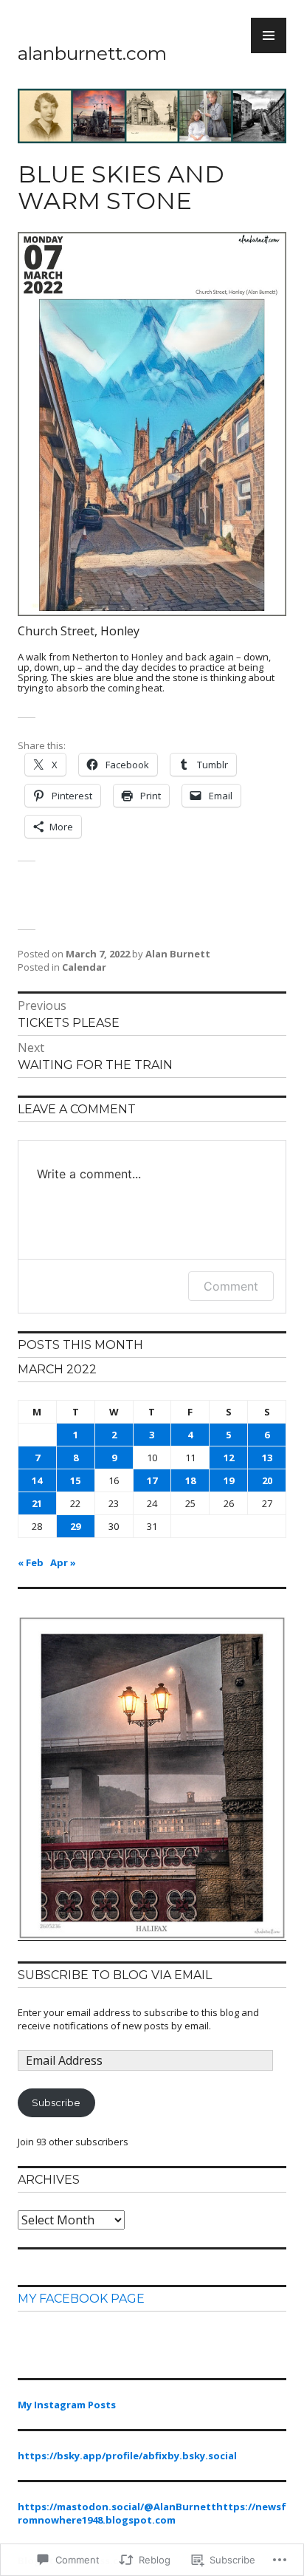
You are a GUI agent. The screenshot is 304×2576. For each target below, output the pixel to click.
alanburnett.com (92, 53)
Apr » (63, 1562)
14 (37, 1480)
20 (267, 1480)
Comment (231, 1286)
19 (229, 1480)
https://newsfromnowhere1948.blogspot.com (152, 2513)
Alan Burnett (178, 954)
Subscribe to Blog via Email (115, 1975)
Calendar (84, 967)
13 (267, 1458)
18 (190, 1480)
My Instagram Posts (67, 2405)
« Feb (31, 1562)
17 (152, 1480)
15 (75, 1480)
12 (229, 1458)
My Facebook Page (81, 2299)
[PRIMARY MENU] (269, 35)
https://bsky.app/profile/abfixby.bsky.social (127, 2456)
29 (75, 1526)
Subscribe (56, 2102)
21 (37, 1503)
